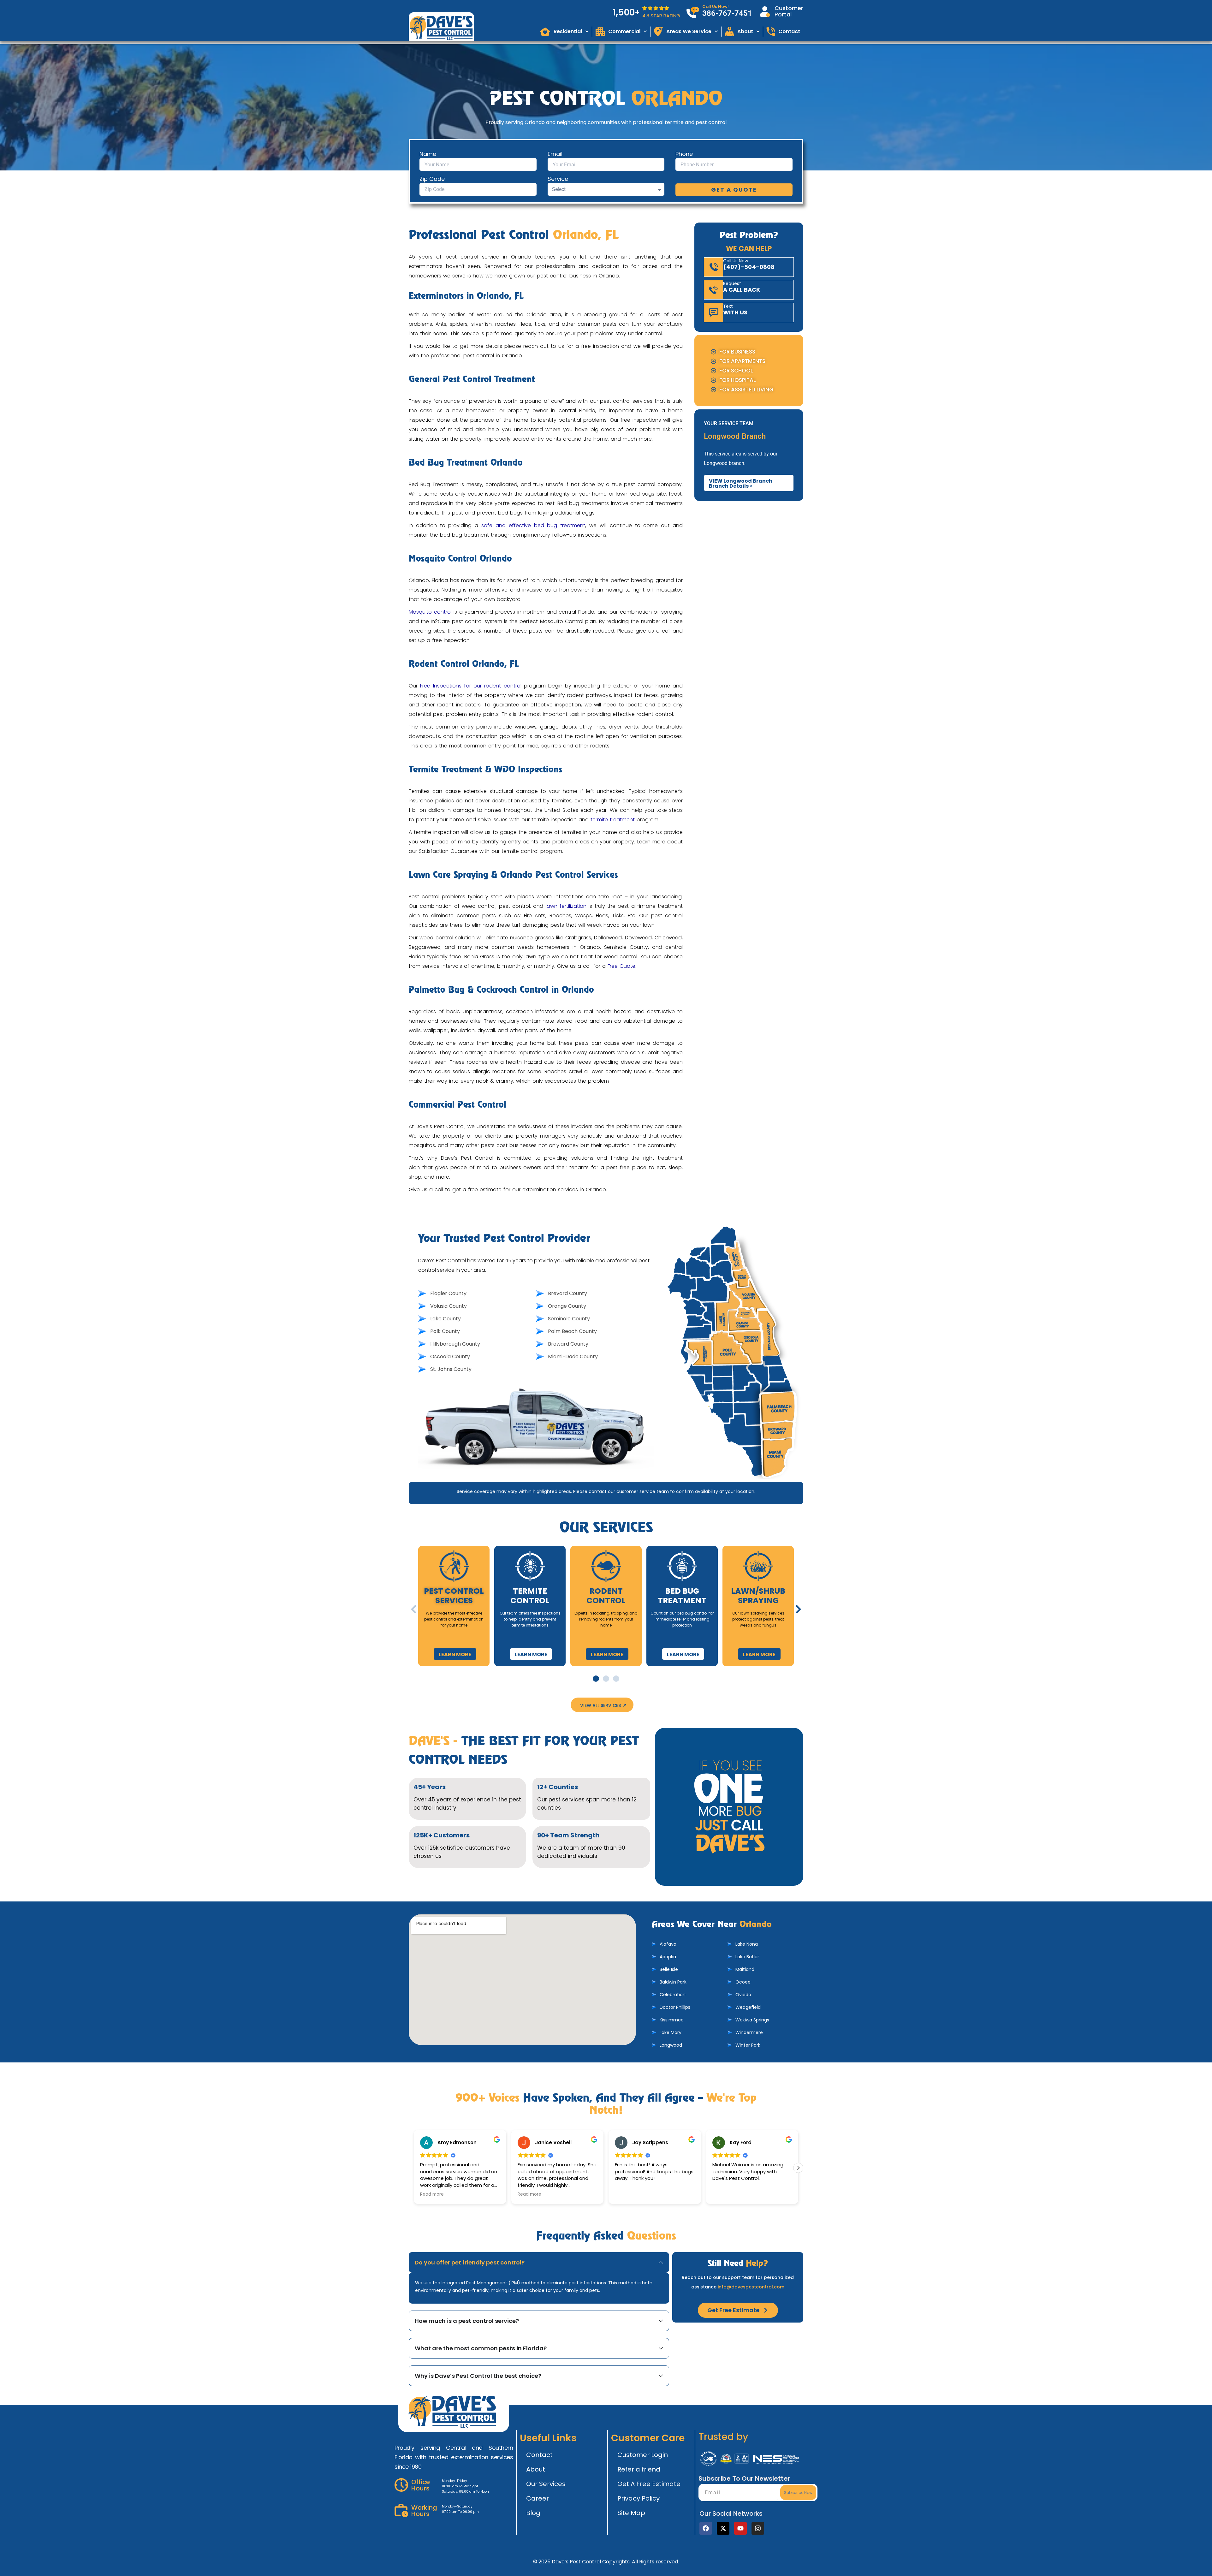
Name (428, 154)
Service (558, 179)
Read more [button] (432, 2194)
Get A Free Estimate (649, 2484)
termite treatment (613, 820)
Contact (539, 2455)
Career (538, 2498)
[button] (414, 1609)
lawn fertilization (566, 906)
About (536, 2469)
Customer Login (643, 2455)
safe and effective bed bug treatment (533, 525)
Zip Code (432, 179)
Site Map (631, 2513)
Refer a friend (639, 2469)
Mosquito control (430, 612)
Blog (533, 2513)
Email (555, 154)
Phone (684, 154)
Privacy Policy (639, 2498)
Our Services (546, 2484)
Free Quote (621, 966)
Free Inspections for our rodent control (471, 686)
